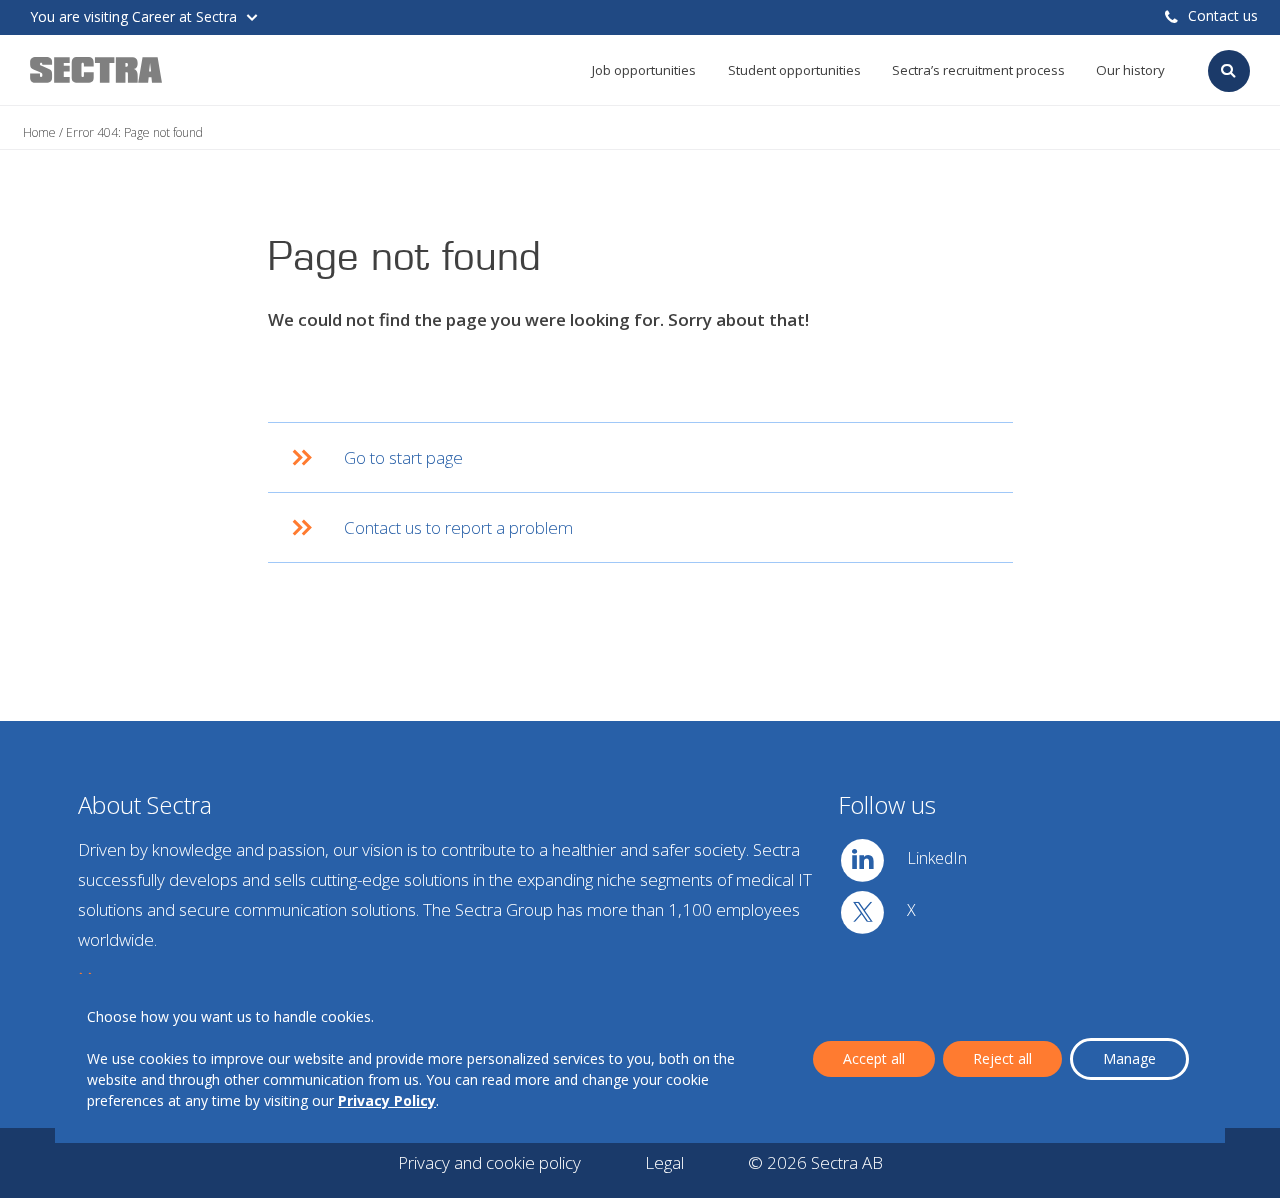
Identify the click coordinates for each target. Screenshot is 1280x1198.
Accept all (874, 1058)
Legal (664, 1162)
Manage (1129, 1058)
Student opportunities (794, 70)
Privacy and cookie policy (489, 1162)
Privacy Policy (387, 1100)
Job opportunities (644, 70)
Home (39, 132)
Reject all (1002, 1058)
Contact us (1223, 15)
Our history (1130, 70)
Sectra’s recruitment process (978, 70)
